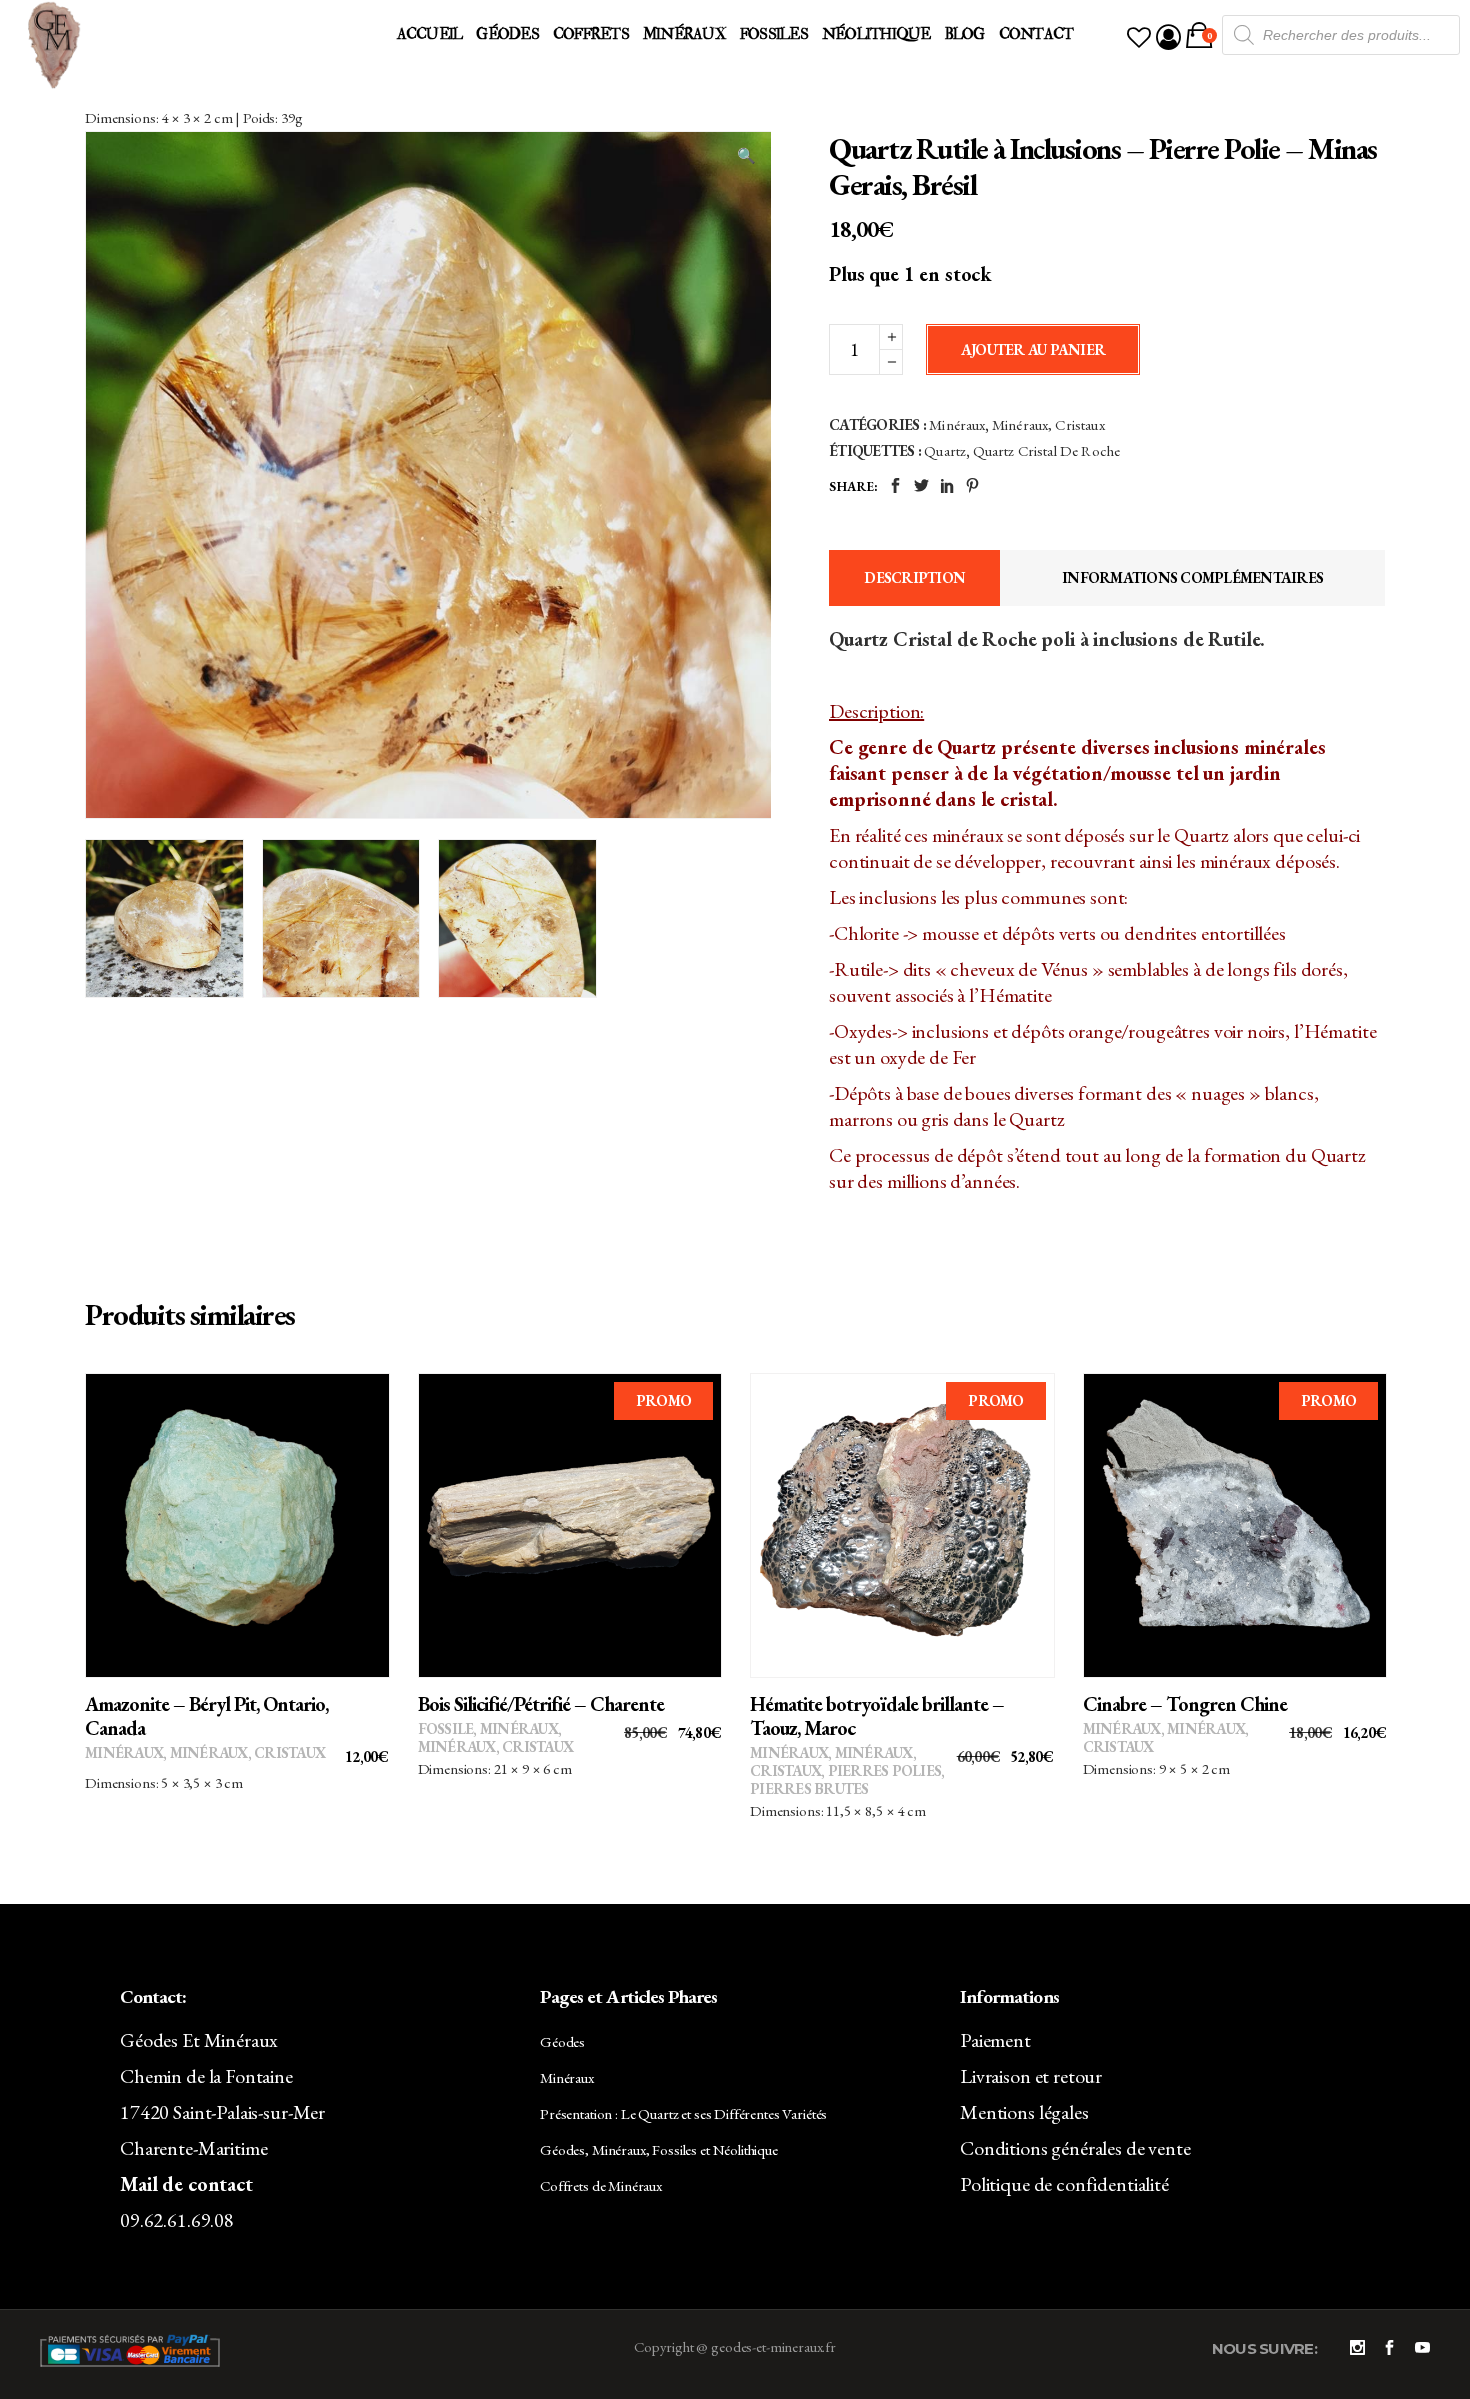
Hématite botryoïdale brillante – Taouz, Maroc (877, 1716)
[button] (746, 156)
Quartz (945, 450)
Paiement (995, 2040)
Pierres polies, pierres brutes (847, 1779)
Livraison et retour (1031, 2076)
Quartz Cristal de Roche (1046, 450)
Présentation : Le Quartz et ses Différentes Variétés (683, 2113)
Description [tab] (914, 577)
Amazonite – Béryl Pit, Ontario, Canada (206, 1716)
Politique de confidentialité (1064, 2184)
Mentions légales (1024, 2112)
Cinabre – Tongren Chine (1185, 1704)
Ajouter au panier (1033, 349)
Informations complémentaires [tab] (1192, 577)
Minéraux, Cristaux (1048, 424)
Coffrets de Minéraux (601, 2185)
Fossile (446, 1728)
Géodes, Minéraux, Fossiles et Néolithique (659, 2149)
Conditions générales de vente (1075, 2148)
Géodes (562, 2041)
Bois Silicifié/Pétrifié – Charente (541, 1704)
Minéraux (957, 424)
